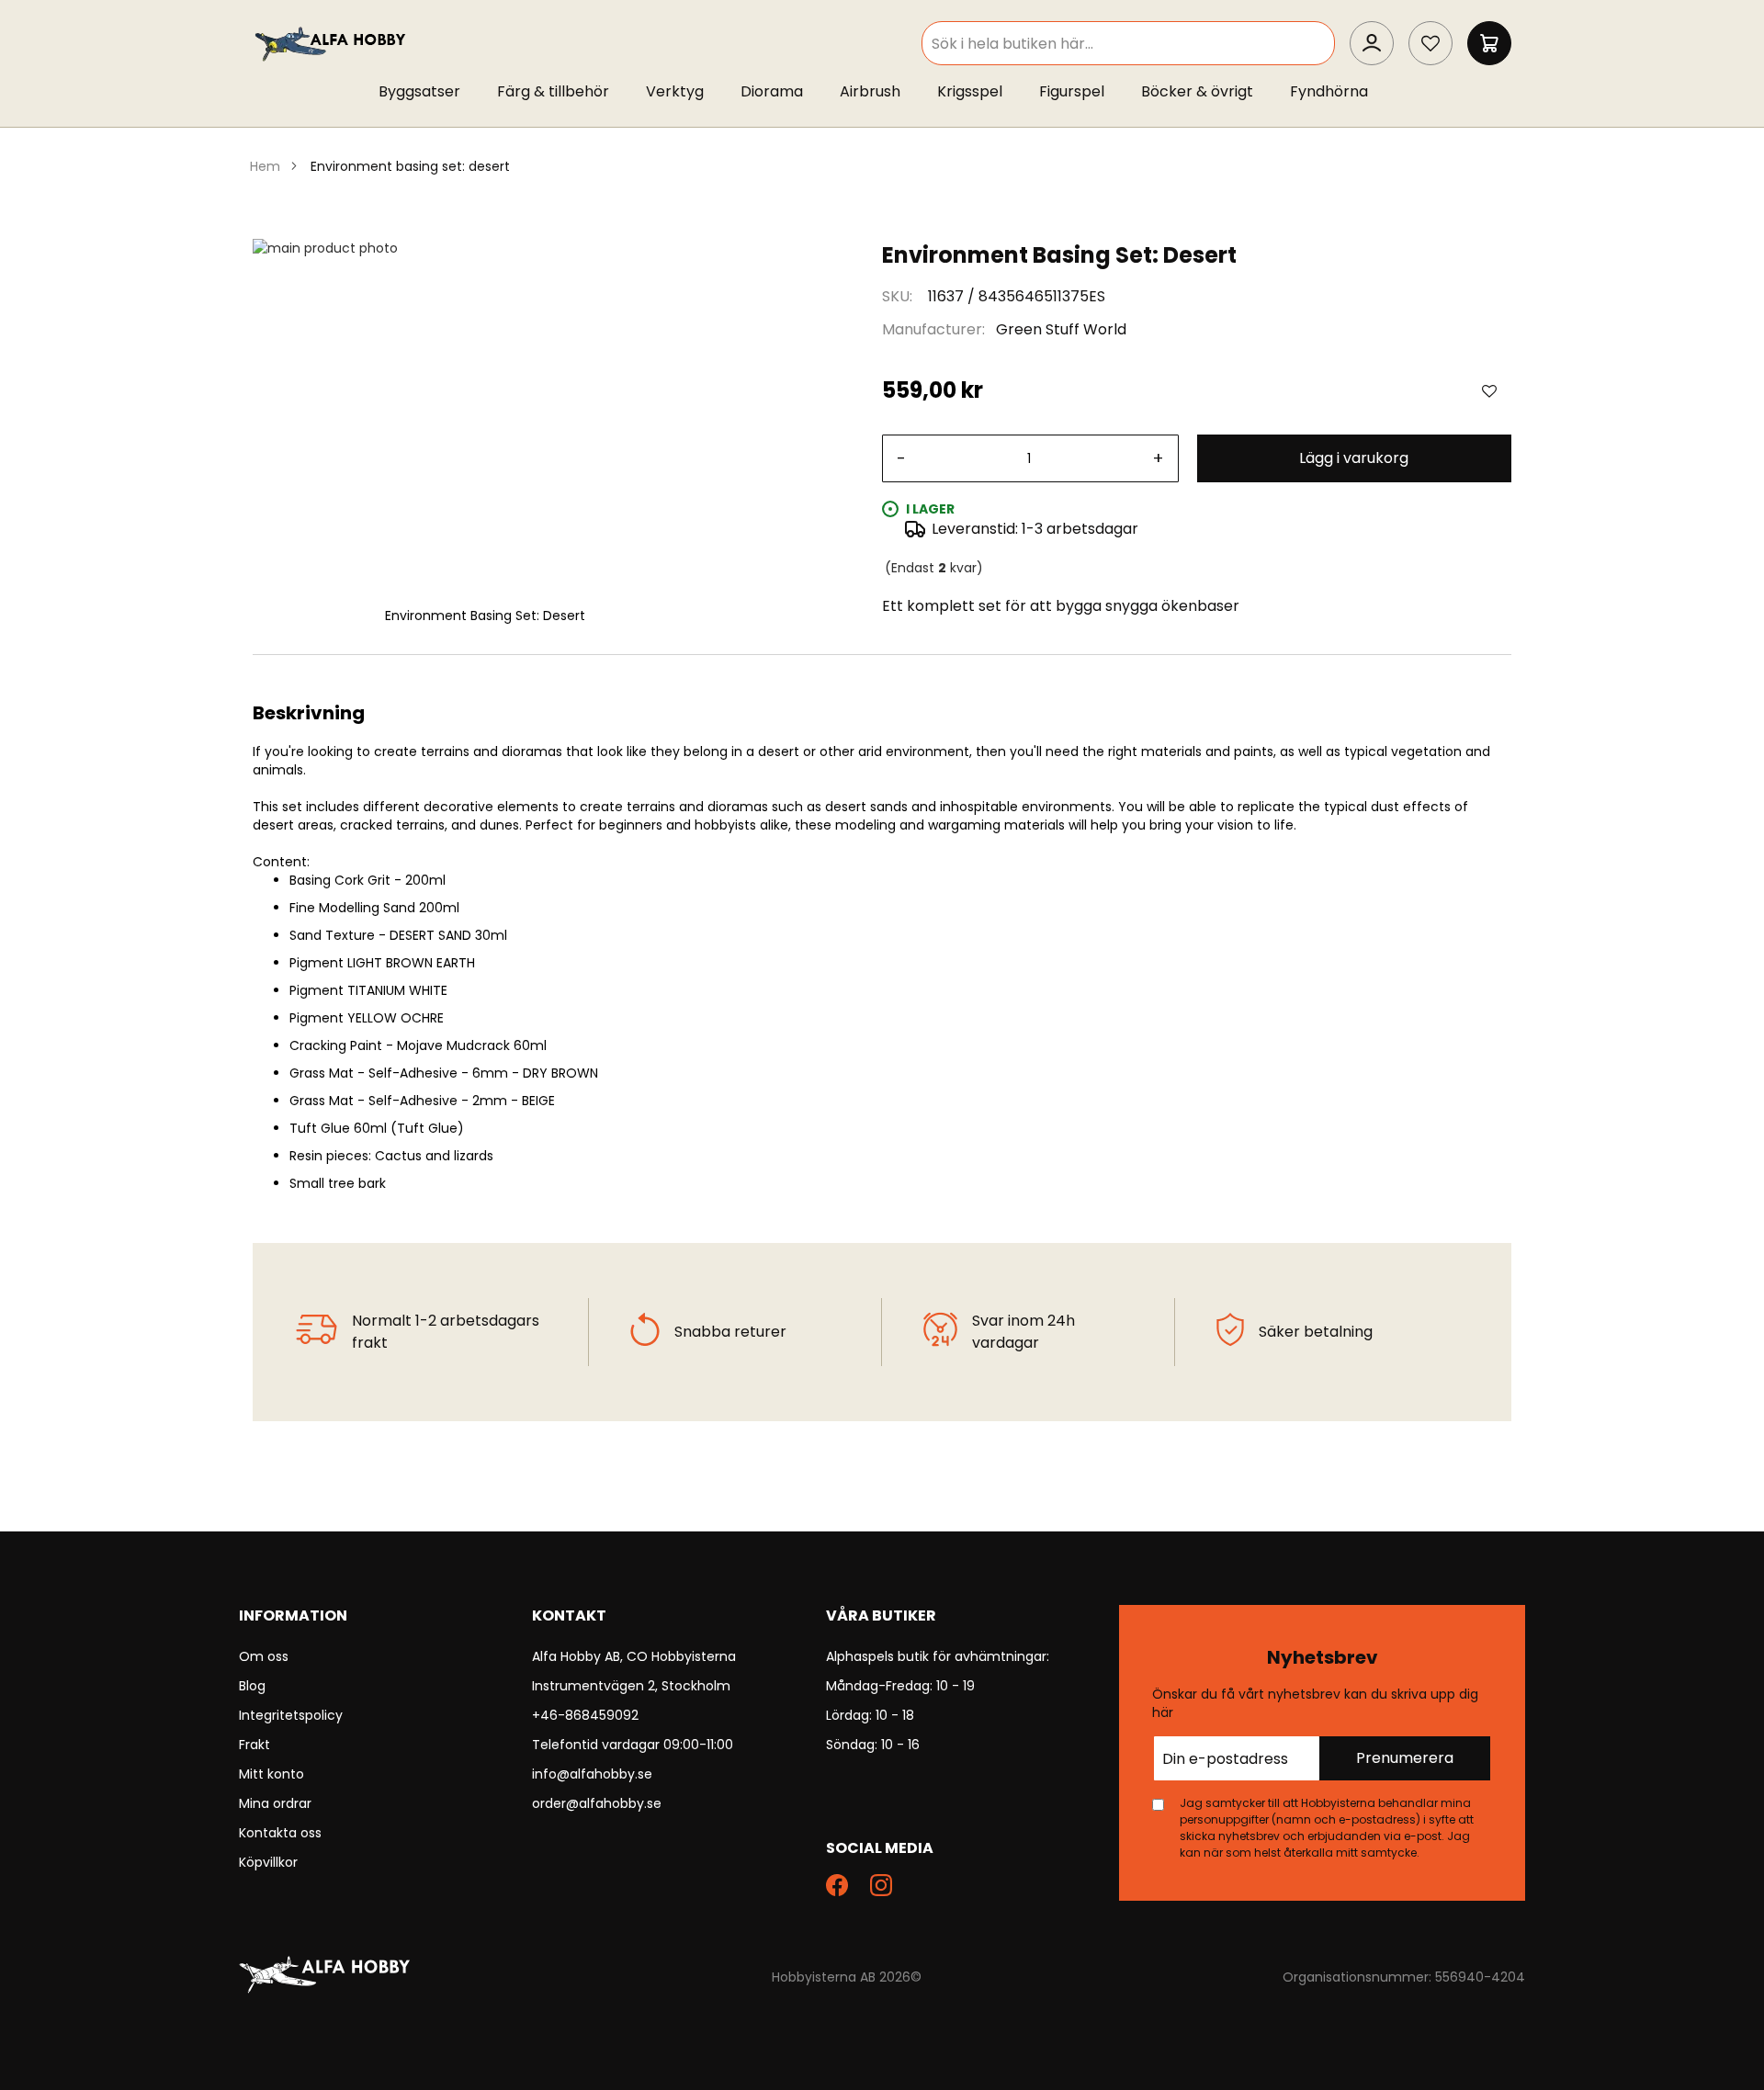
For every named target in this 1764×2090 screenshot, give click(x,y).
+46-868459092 (585, 1715)
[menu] (882, 96)
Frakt (254, 1745)
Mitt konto (271, 1774)
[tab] (882, 677)
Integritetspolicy (291, 1715)
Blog (252, 1686)
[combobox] (1128, 43)
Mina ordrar (275, 1803)
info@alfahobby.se (592, 1774)
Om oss (264, 1656)
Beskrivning (882, 677)
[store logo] (332, 43)
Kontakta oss (280, 1833)
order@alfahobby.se (597, 1803)
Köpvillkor (268, 1862)
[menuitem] (429, 92)
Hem (265, 166)
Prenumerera (1405, 1758)
